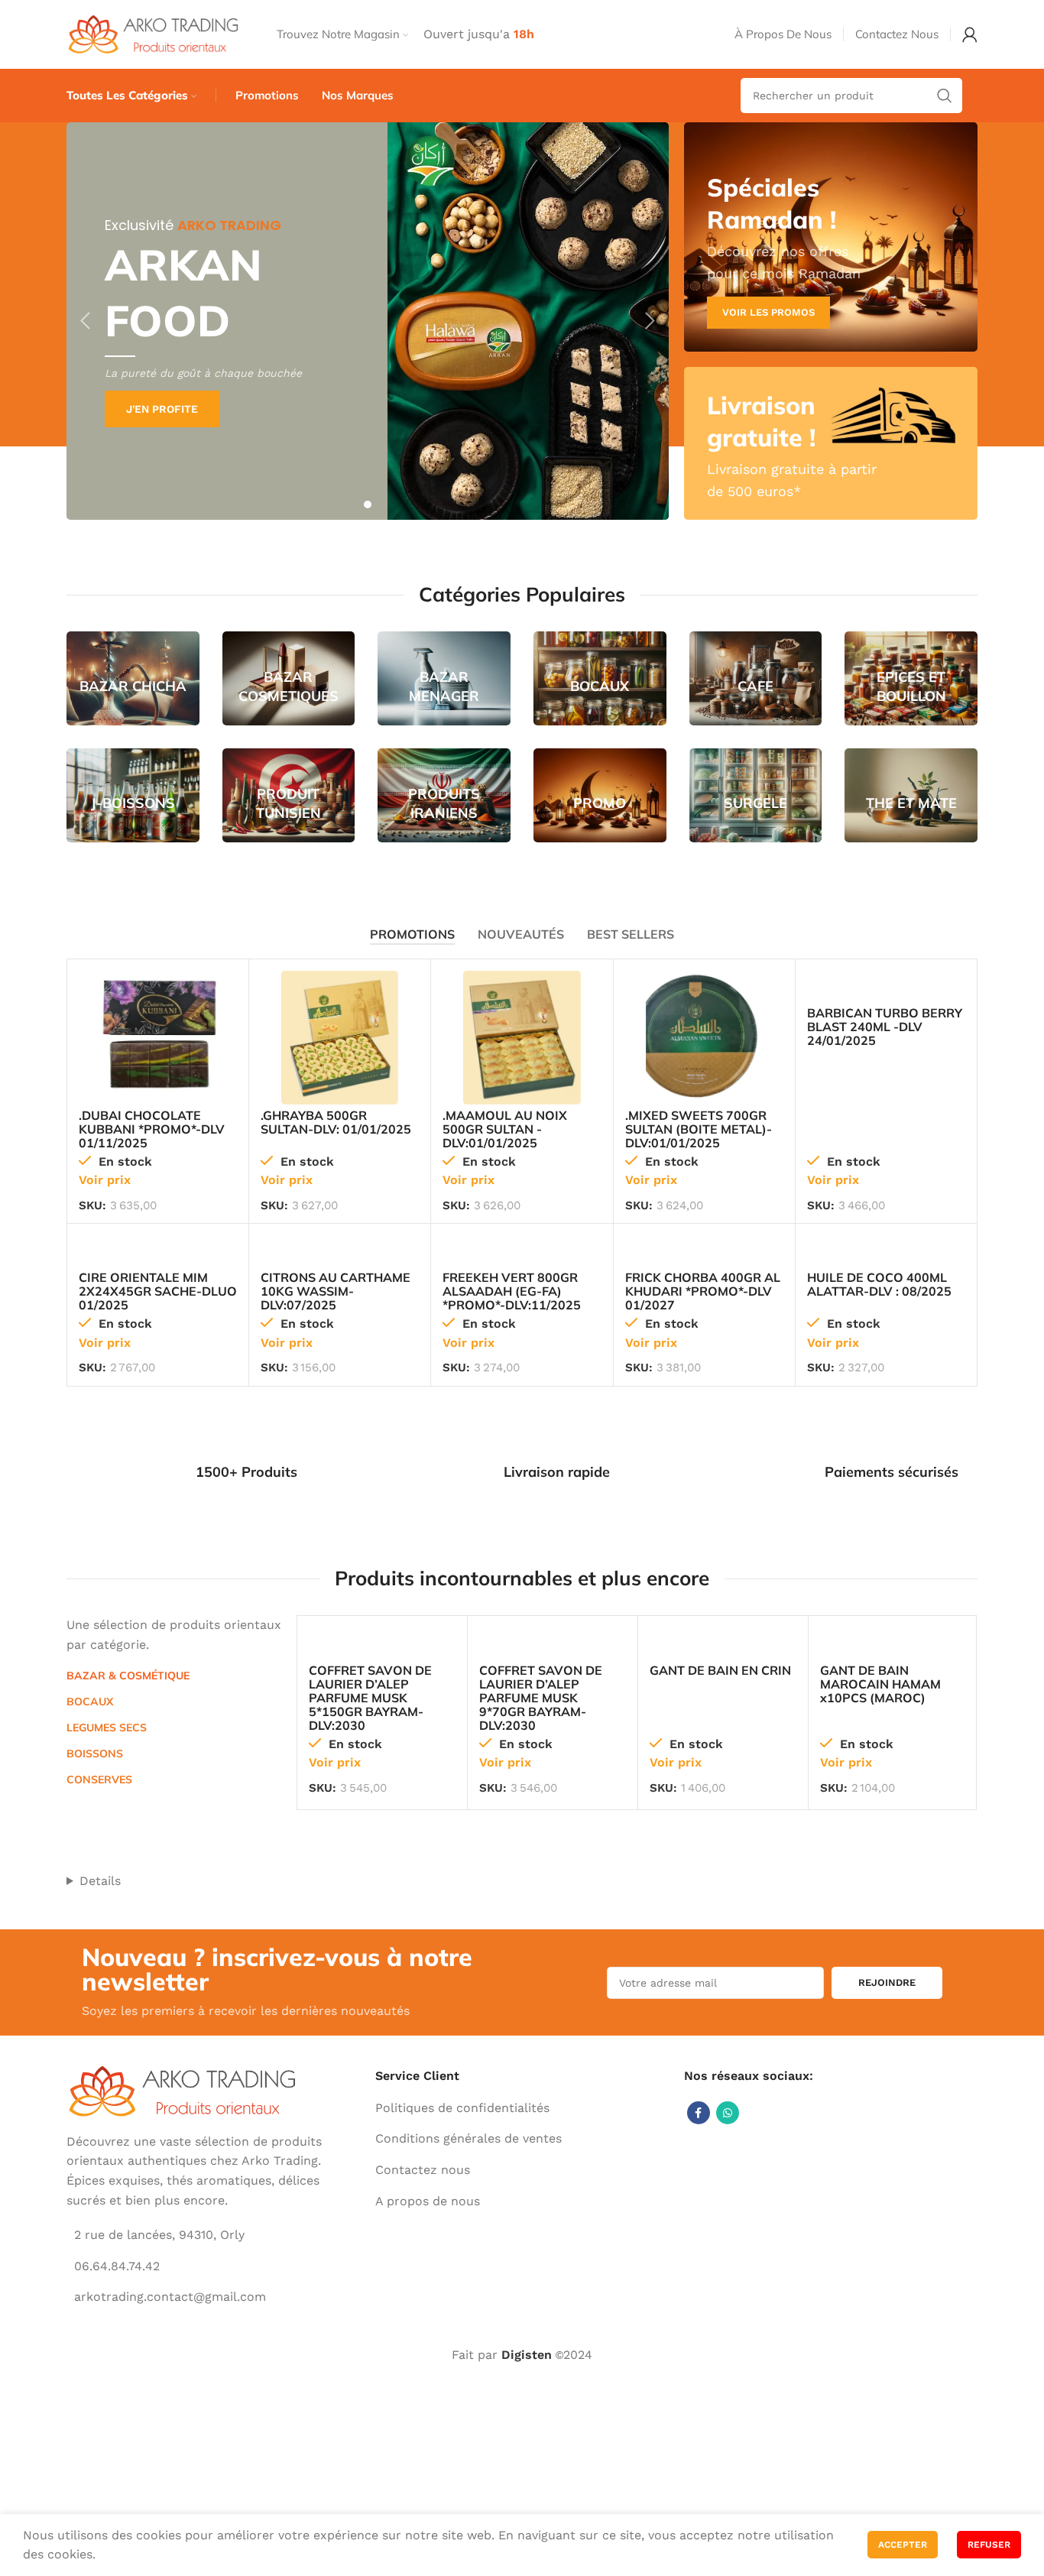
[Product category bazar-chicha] (133, 678)
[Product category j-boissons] (133, 795)
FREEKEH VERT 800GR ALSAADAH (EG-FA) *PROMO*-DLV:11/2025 (512, 1291)
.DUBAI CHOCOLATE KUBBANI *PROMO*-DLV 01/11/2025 (152, 1129)
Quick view (205, 996)
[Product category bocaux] (600, 678)
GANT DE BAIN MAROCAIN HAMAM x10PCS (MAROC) (880, 1684)
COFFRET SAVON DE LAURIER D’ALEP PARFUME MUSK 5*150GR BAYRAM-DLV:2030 (370, 1698)
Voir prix (105, 1180)
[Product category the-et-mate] (911, 795)
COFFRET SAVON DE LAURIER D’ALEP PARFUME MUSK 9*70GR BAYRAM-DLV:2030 (541, 1698)
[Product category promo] (600, 795)
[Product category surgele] (756, 795)
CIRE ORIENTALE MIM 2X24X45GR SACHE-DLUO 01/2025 (158, 1291)
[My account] (970, 34)
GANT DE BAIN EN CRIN (720, 1670)
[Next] (650, 321)
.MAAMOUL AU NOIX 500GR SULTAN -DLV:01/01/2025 (505, 1129)
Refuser (989, 2545)
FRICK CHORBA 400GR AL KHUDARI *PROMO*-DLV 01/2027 (703, 1291)
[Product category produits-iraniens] (444, 795)
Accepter (903, 2545)
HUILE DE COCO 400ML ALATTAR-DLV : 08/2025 (879, 1284)
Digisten (527, 2355)
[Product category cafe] (756, 678)
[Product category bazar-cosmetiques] (289, 678)
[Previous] (86, 321)
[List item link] (522, 2108)
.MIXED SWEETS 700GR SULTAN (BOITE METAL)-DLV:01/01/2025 (699, 1129)
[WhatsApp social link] (728, 2113)
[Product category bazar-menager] (444, 678)
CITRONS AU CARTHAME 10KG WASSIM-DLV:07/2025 (336, 1291)
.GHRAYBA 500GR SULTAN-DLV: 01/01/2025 (336, 1122)
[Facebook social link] (699, 2113)
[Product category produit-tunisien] (289, 795)
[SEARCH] (945, 96)
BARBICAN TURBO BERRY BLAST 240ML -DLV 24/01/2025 (885, 1027)
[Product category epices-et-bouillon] (911, 678)
